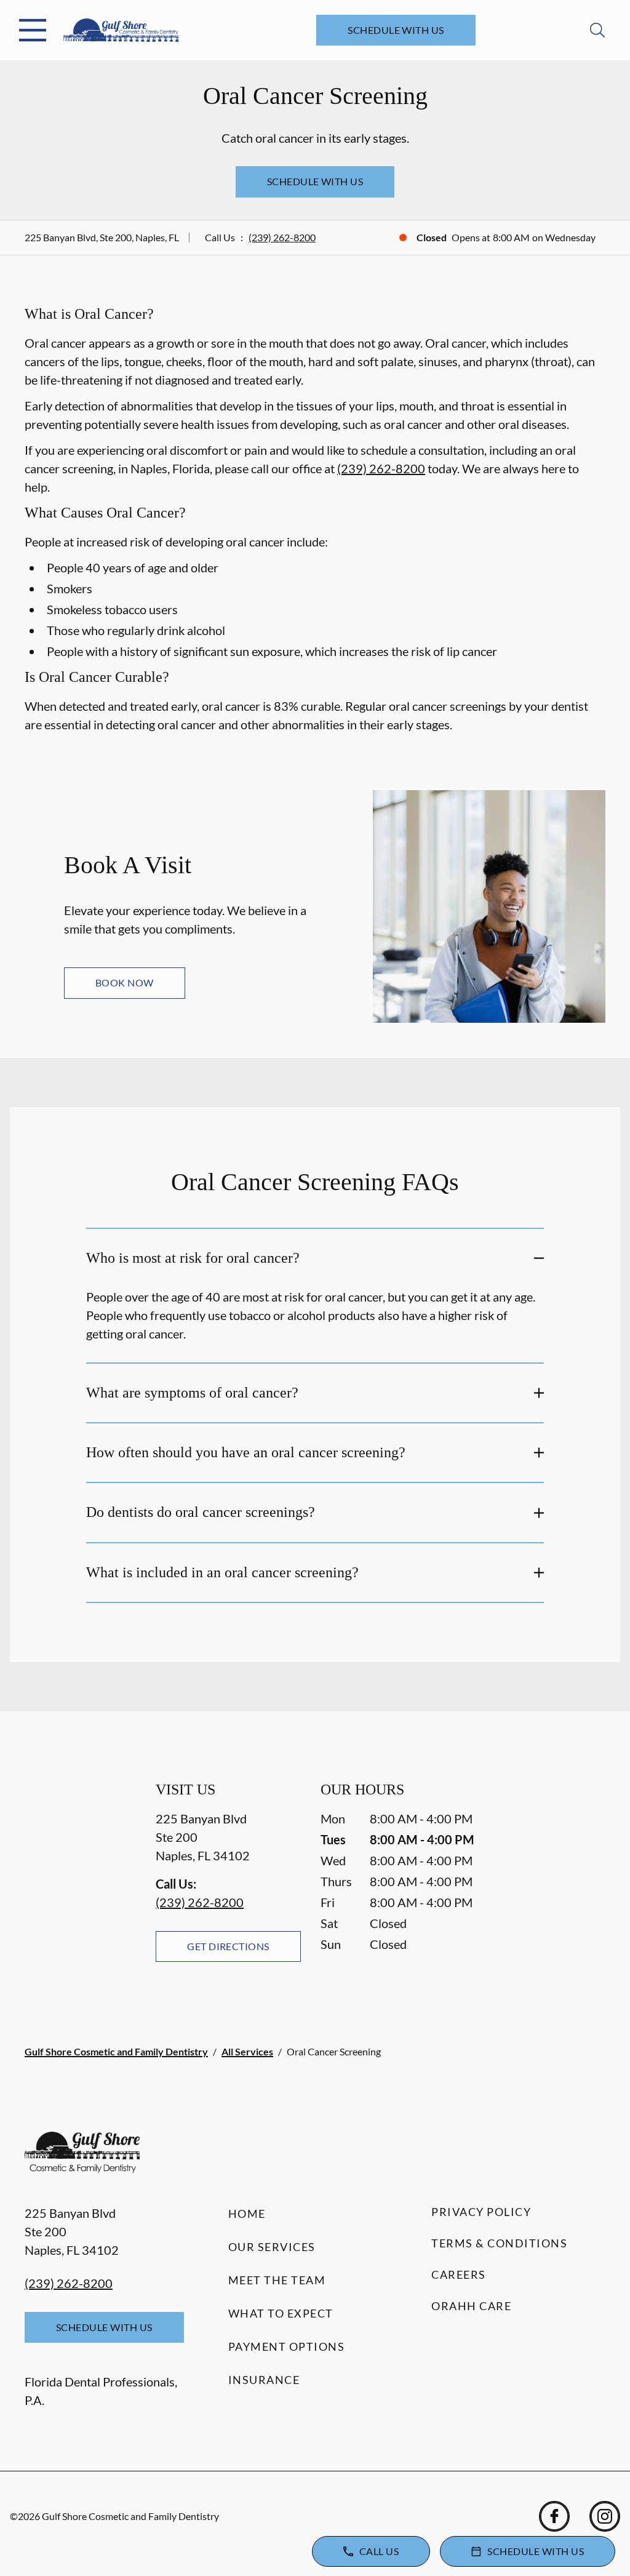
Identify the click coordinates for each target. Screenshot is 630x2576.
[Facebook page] (554, 2516)
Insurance (264, 2380)
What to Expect (281, 2313)
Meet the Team (277, 2280)
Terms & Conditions (499, 2243)
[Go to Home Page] (121, 30)
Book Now (125, 982)
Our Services (272, 2247)
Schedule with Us (396, 30)
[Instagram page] (605, 2516)
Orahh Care (471, 2306)
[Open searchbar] (597, 30)
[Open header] (33, 30)
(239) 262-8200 (282, 237)
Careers (459, 2274)
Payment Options (287, 2346)
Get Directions (228, 1946)
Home (247, 2214)
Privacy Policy (481, 2212)
